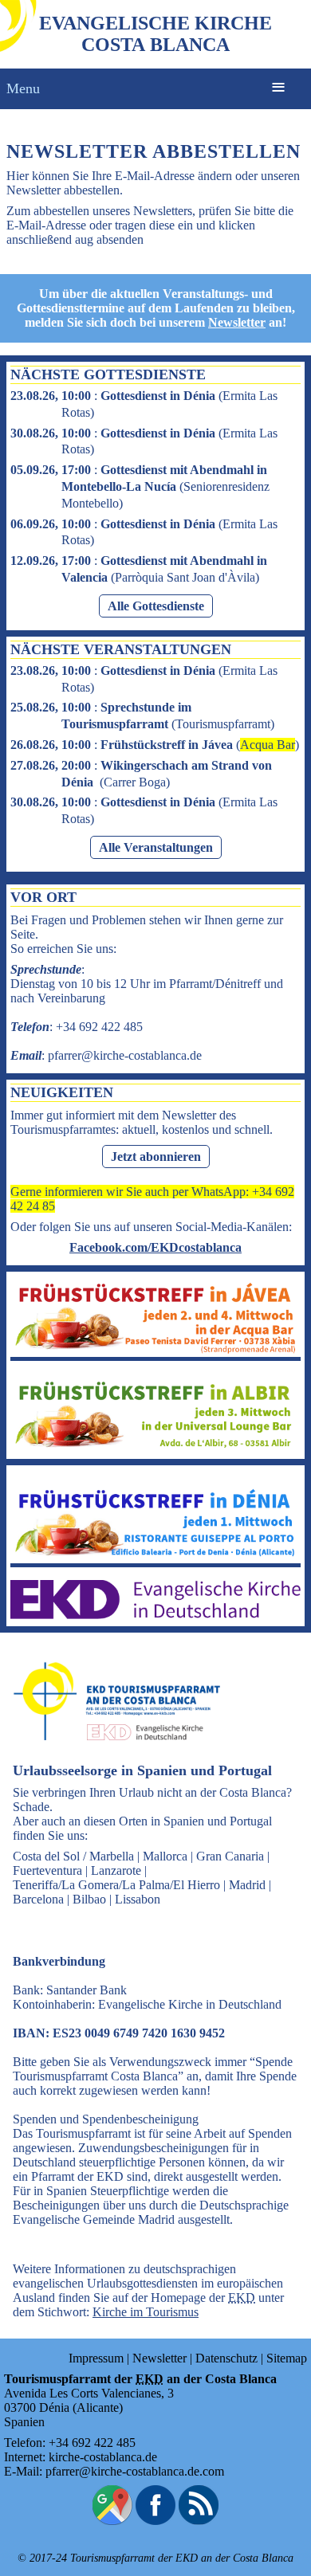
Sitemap (287, 2358)
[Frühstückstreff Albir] (155, 1447)
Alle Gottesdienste (156, 606)
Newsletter (237, 322)
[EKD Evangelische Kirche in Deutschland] (155, 1615)
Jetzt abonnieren (156, 1157)
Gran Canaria (230, 1856)
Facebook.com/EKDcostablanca (155, 1247)
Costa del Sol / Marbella (73, 1856)
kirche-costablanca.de (103, 2457)
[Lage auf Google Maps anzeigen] (112, 2521)
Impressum (96, 2358)
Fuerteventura (47, 1870)
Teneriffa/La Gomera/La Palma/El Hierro (116, 1885)
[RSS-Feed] (199, 2521)
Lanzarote (116, 1870)
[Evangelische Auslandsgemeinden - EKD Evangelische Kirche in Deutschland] (112, 1755)
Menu (23, 88)
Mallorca (165, 1856)
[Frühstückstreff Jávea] (155, 1349)
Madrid (247, 1885)
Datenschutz (226, 2358)
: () (140, 486)
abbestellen (92, 190)
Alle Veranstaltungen (156, 847)
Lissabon (138, 1899)
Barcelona (38, 1899)
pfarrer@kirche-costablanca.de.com (135, 2471)
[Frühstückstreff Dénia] (155, 1556)
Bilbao (89, 1899)
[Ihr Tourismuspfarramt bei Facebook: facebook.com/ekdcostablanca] (155, 2521)
